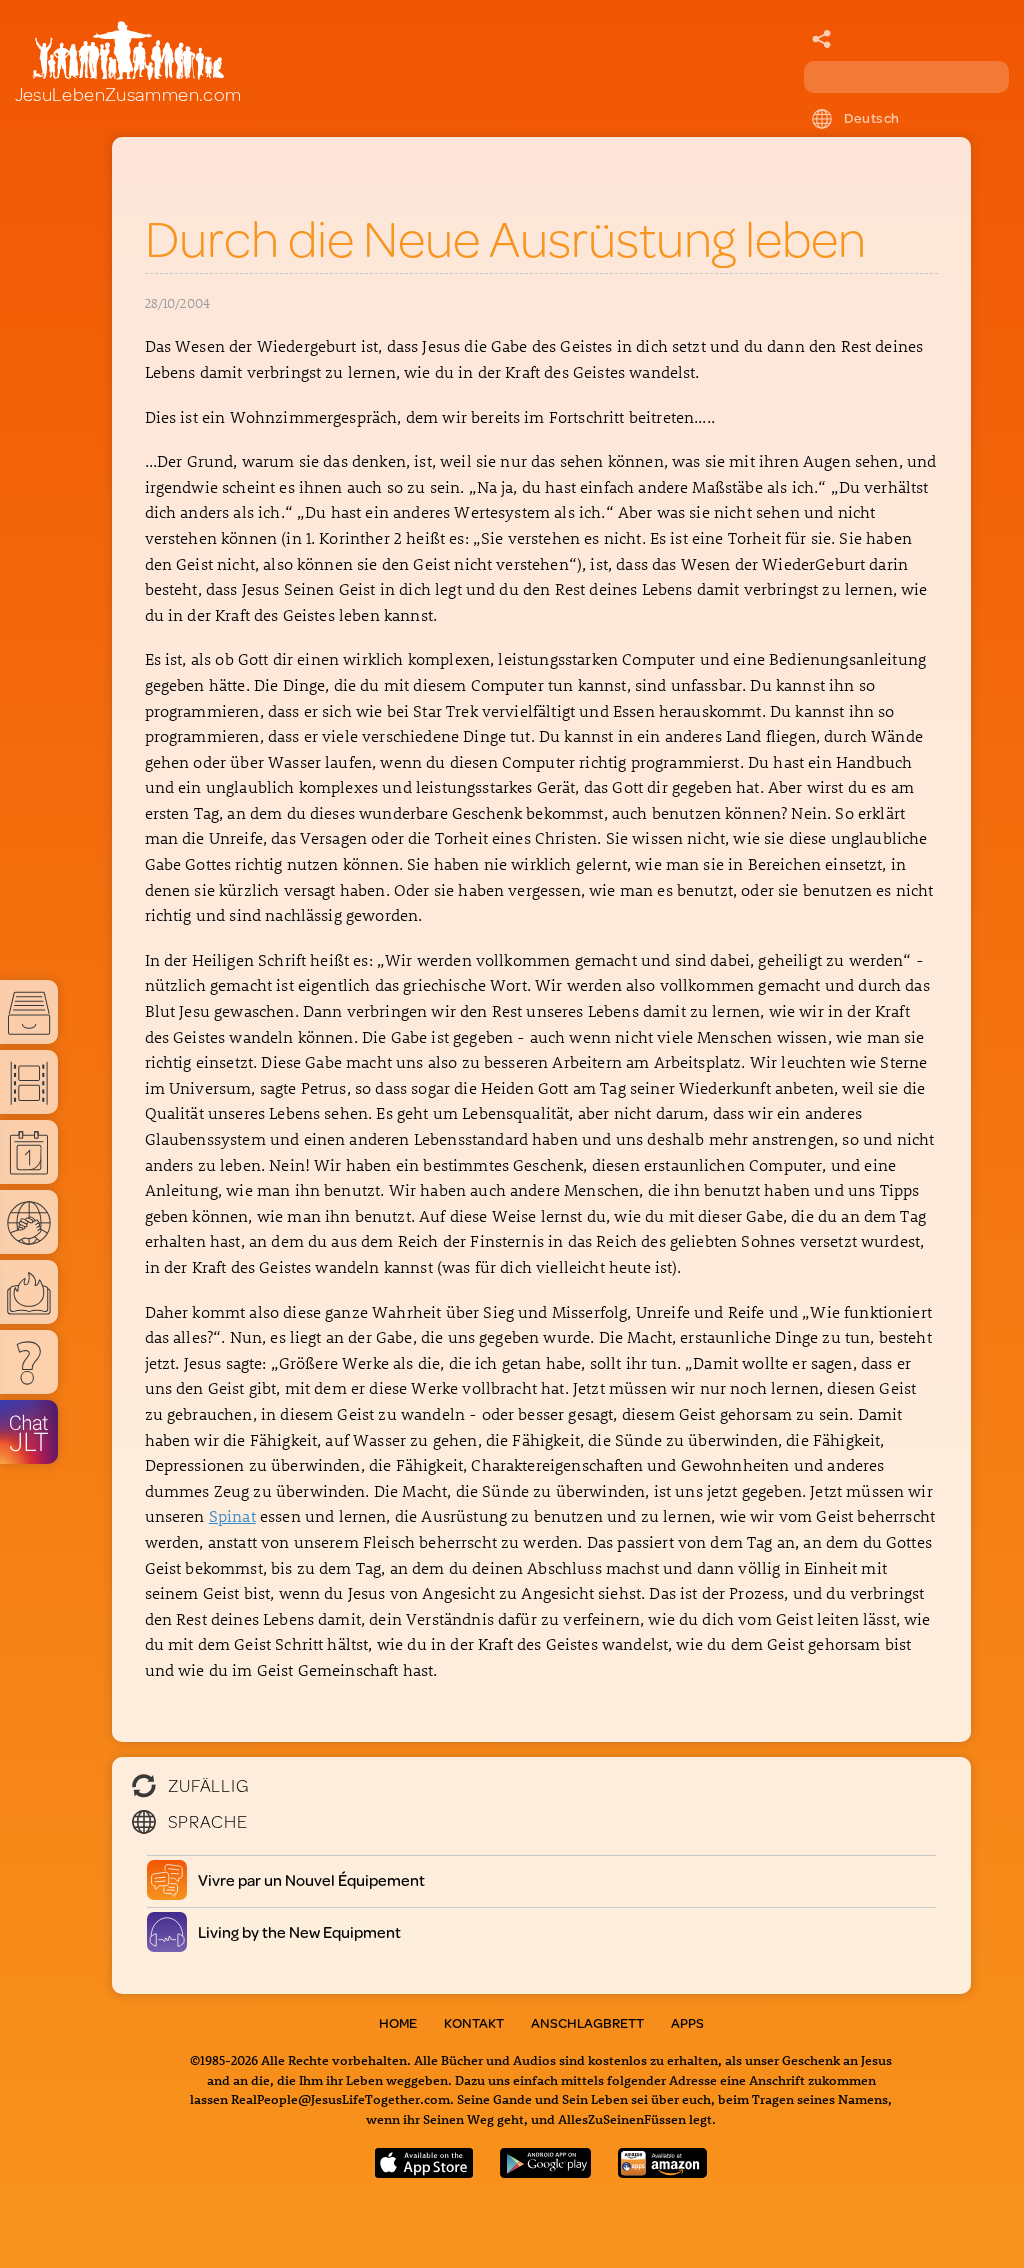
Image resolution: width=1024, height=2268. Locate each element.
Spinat (232, 1515)
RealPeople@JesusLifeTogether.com (340, 2098)
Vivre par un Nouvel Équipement (312, 1879)
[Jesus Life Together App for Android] (546, 2171)
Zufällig (208, 1785)
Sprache (208, 1821)
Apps (687, 2023)
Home (398, 2023)
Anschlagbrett (587, 2023)
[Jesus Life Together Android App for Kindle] (662, 2171)
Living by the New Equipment (300, 1931)
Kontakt (474, 2023)
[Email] (822, 40)
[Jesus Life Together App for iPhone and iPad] (424, 2171)
